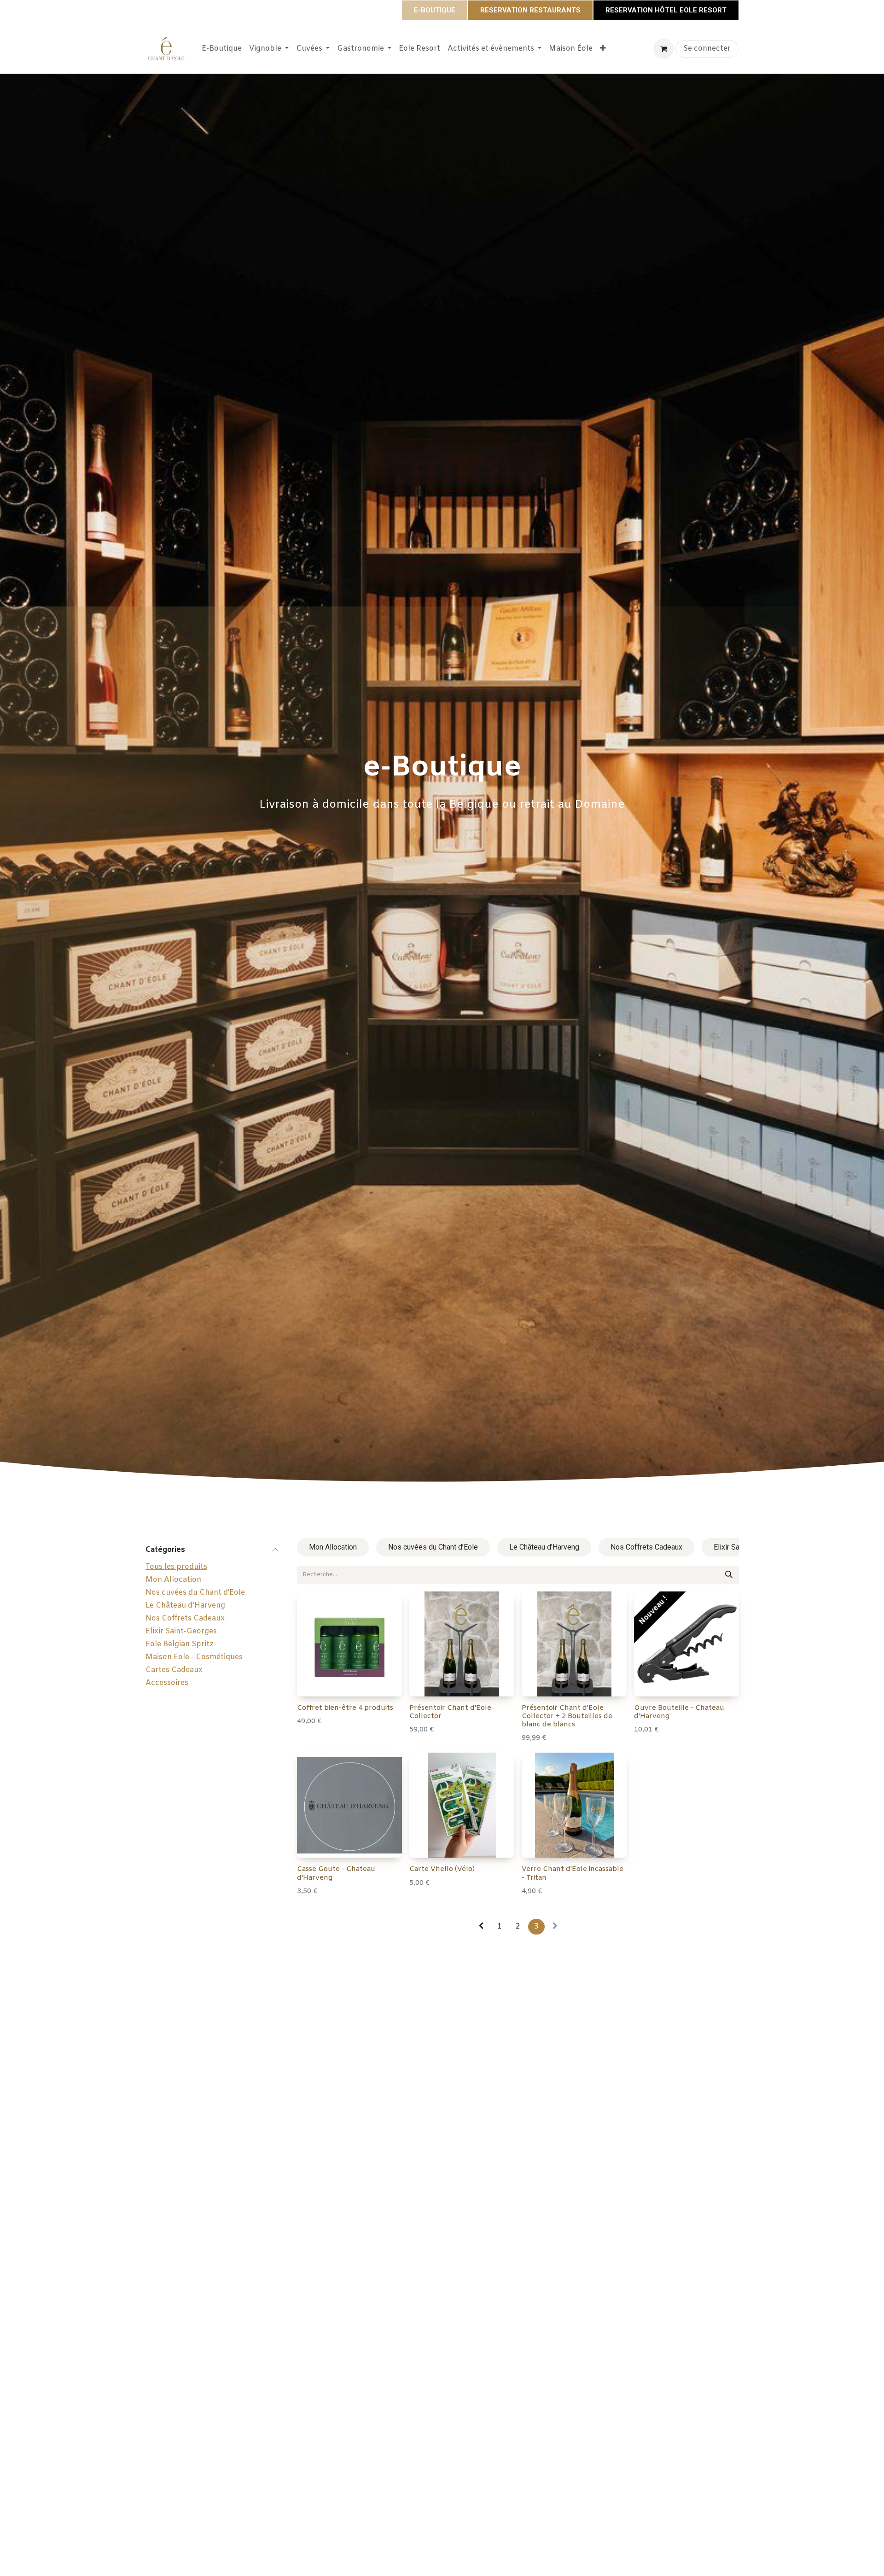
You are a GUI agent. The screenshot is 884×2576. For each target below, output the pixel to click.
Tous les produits (176, 1567)
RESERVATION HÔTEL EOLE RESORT (666, 10)
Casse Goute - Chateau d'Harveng (336, 1873)
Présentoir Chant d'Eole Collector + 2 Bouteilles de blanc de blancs (567, 1716)
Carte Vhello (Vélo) (442, 1869)
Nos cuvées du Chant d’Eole (195, 1593)
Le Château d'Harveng (185, 1606)
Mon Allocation (173, 1580)
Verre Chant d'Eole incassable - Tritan (573, 1873)
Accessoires (167, 1683)
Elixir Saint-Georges (181, 1631)
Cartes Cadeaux (174, 1670)
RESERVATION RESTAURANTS (530, 10)
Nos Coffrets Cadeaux (185, 1618)
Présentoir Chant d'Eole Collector (450, 1712)
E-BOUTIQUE (435, 10)
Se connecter (707, 49)
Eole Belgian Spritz (180, 1644)
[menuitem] (222, 49)
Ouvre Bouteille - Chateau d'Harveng (679, 1712)
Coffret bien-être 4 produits (345, 1708)
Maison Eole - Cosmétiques (194, 1657)
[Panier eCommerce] (663, 49)
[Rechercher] (729, 1575)
